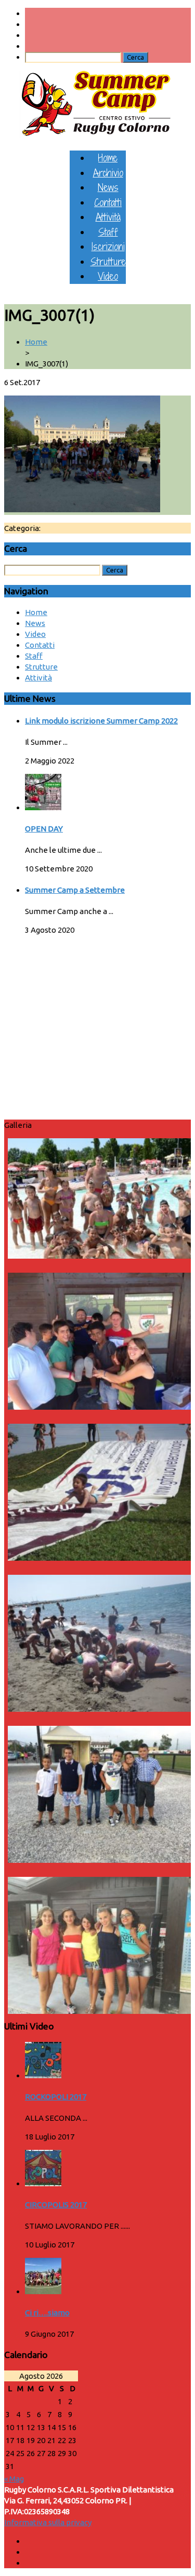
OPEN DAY (44, 829)
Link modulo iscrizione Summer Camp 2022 (101, 721)
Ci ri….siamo (47, 2313)
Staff (108, 232)
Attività (108, 217)
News (108, 187)
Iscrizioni (108, 246)
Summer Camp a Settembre (75, 890)
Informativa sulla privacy (48, 2522)
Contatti (108, 202)
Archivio (108, 173)
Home (108, 158)
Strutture (108, 261)
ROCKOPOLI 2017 (56, 2097)
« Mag (14, 2479)
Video (108, 276)
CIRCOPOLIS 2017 (56, 2205)
